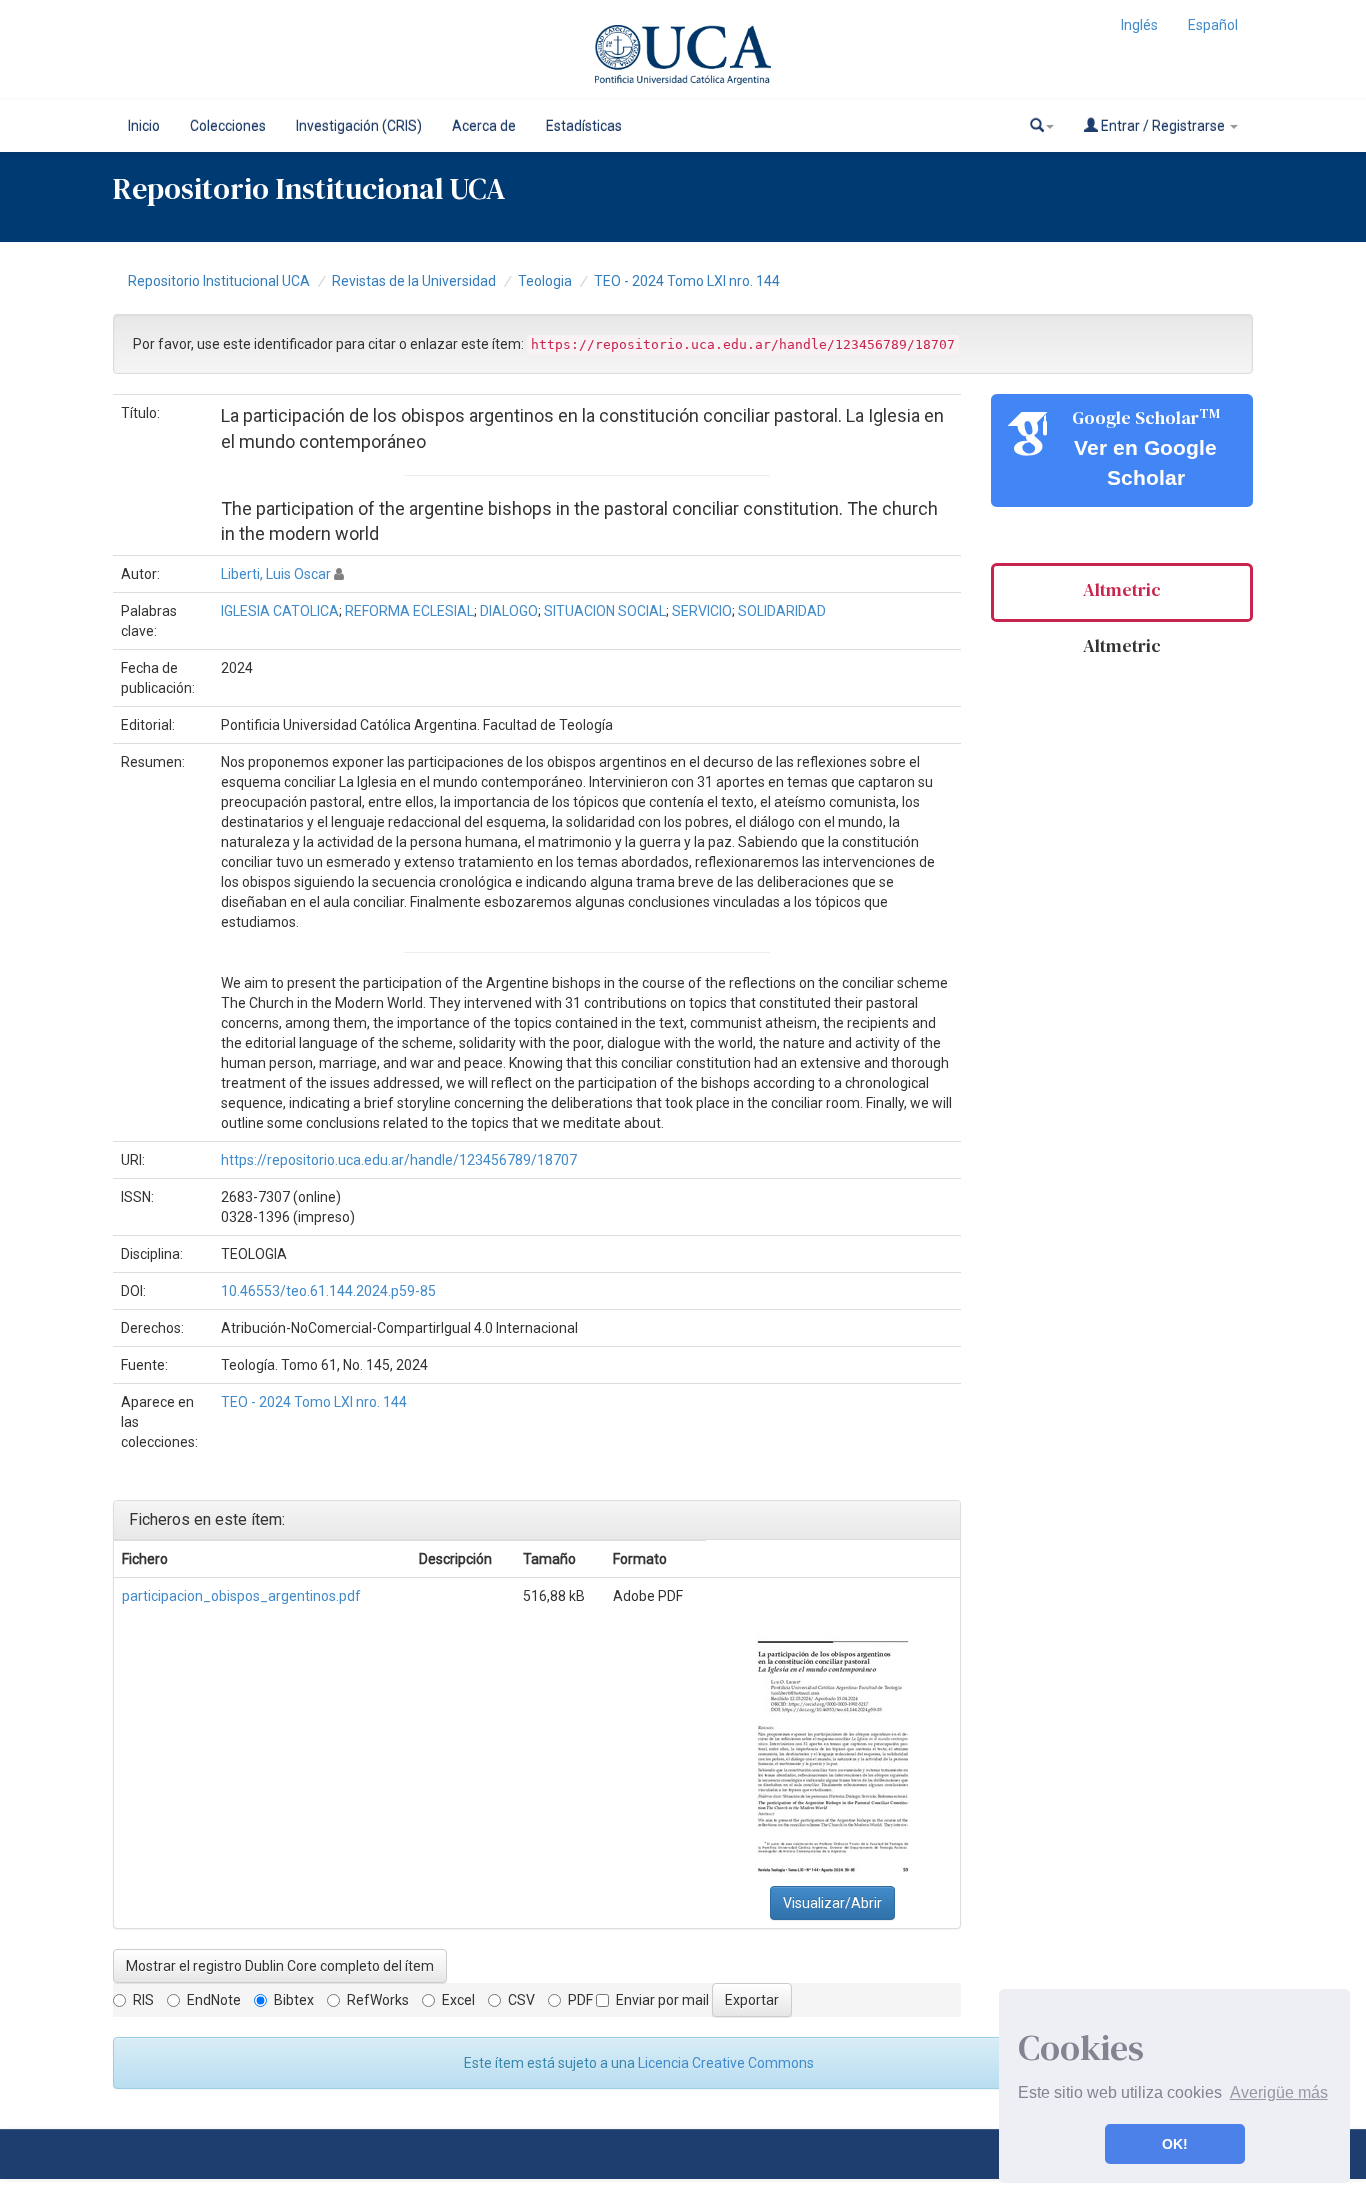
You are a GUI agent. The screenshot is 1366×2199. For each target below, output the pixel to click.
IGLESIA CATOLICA (280, 611)
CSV (521, 2000)
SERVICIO (702, 611)
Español (1213, 25)
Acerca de (484, 126)
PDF (580, 2000)
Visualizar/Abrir (832, 1903)
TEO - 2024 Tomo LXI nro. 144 (687, 281)
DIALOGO (509, 611)
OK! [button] (1175, 2144)
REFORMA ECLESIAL (409, 611)
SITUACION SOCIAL (605, 611)
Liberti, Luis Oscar (276, 574)
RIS (143, 2000)
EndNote (214, 2000)
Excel (458, 2000)
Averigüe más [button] (1279, 2092)
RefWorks (378, 2000)
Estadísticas (584, 126)
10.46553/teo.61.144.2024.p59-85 (328, 1291)
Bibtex (294, 2000)
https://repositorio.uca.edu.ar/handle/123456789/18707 (399, 1160)
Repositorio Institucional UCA (219, 281)
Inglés (1139, 25)
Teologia (545, 281)
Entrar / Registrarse (1163, 126)
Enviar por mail (662, 2000)
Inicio (144, 126)
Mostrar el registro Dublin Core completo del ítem (280, 1966)
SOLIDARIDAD (782, 611)
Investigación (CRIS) (359, 126)
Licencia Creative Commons (726, 2063)
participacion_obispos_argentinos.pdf (241, 1596)
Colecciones (228, 126)
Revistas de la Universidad (414, 281)
